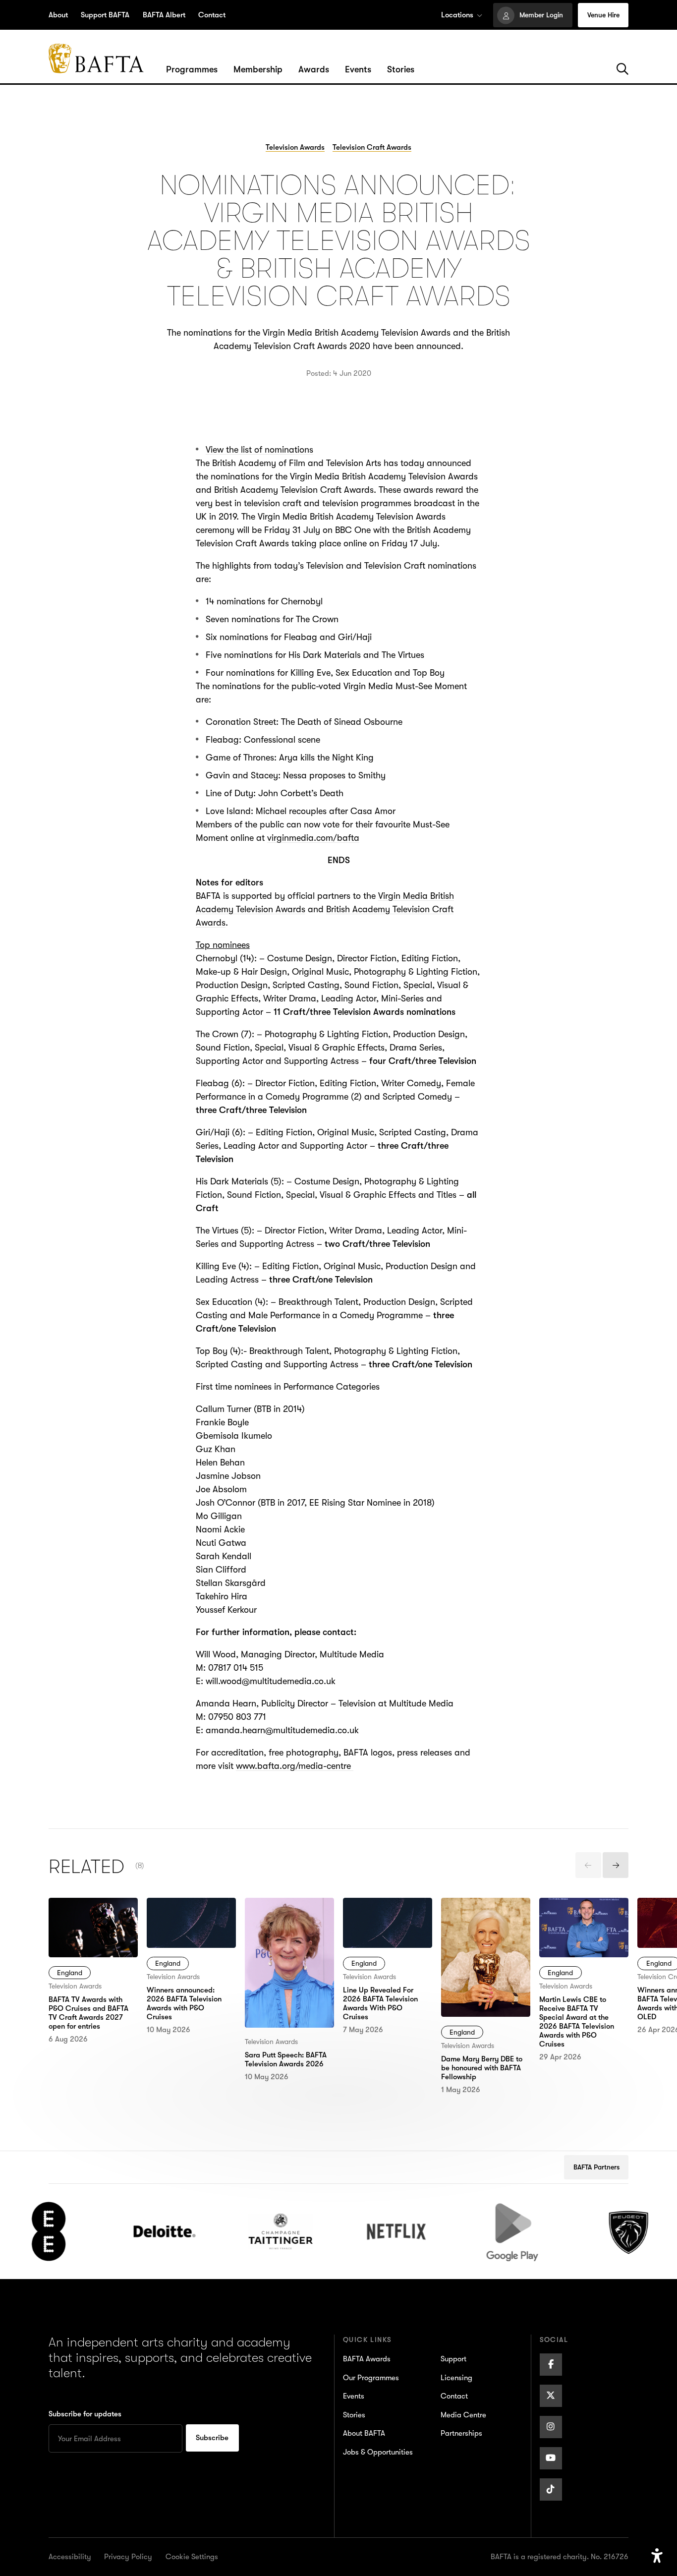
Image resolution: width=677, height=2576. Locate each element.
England (70, 1973)
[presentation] (588, 1865)
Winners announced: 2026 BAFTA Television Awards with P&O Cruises (190, 1924)
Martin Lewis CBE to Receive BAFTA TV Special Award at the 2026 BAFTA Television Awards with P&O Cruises (583, 1938)
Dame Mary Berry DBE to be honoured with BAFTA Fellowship (485, 1918)
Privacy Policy (128, 2557)
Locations (457, 15)
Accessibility (70, 2557)
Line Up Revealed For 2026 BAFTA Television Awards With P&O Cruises (387, 1924)
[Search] (622, 69)
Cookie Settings (192, 2557)
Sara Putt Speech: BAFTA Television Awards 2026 (280, 1918)
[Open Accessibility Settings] (657, 2556)
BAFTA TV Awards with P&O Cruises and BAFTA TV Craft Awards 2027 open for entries (92, 1931)
